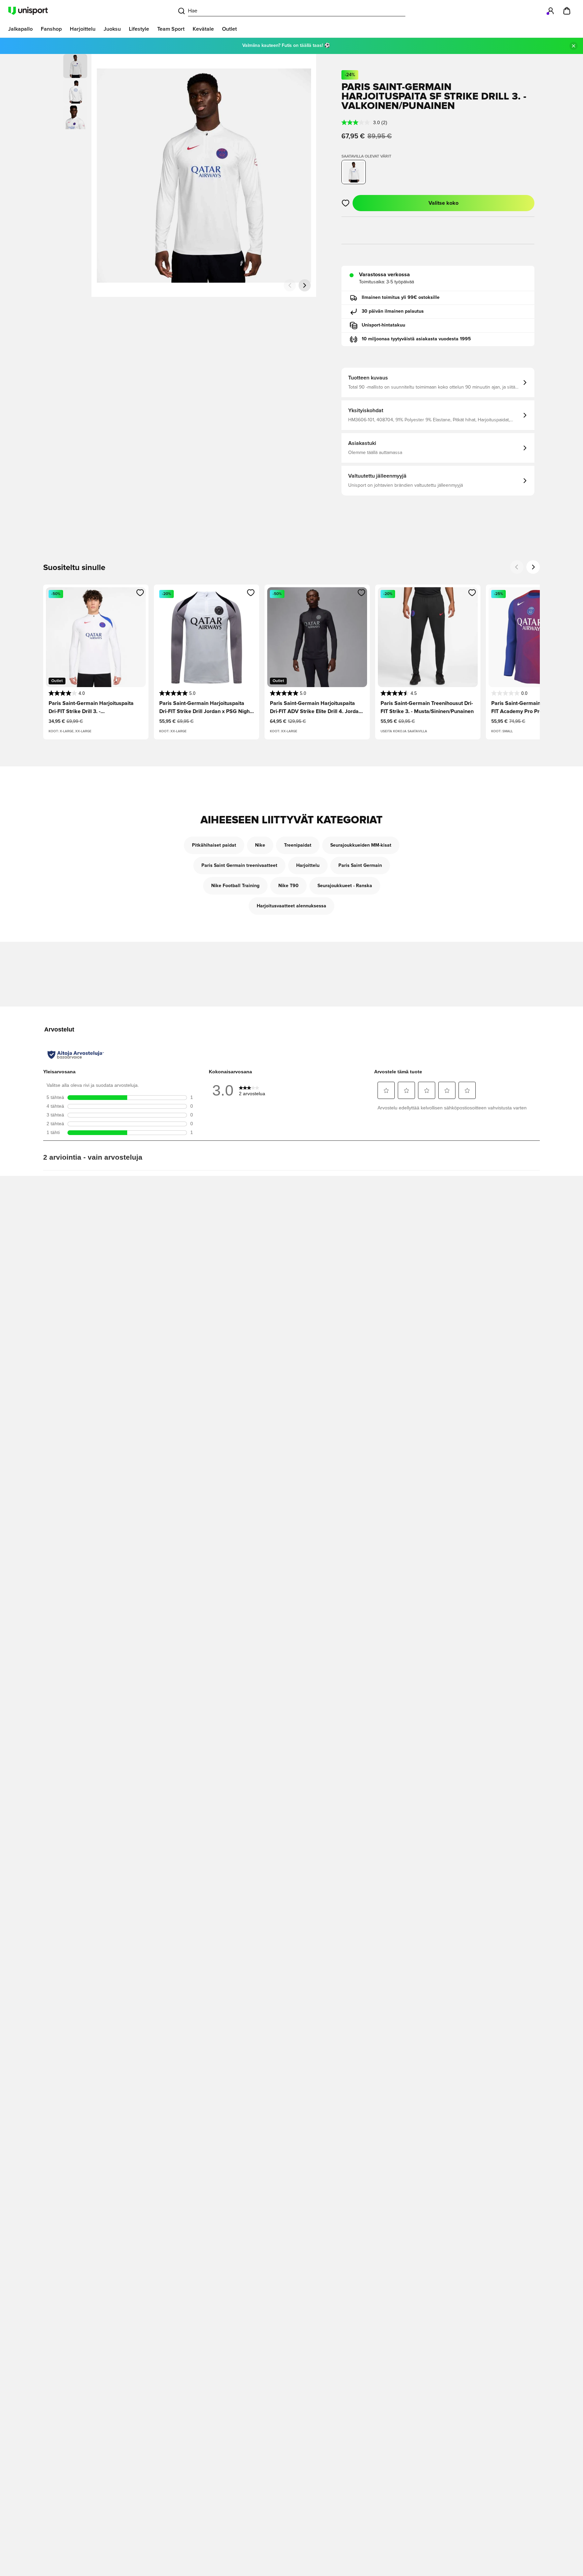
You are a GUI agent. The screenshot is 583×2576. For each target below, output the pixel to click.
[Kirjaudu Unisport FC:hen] (551, 11)
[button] (75, 92)
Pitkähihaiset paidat (214, 845)
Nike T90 (288, 886)
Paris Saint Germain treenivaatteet (239, 866)
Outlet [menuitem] (229, 29)
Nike (260, 845)
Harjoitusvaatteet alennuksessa (291, 906)
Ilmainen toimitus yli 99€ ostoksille (401, 298)
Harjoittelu (308, 866)
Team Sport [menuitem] (171, 29)
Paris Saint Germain (360, 866)
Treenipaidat (298, 845)
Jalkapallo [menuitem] (20, 29)
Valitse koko (443, 203)
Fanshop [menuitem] (51, 29)
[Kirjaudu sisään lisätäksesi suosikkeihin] (346, 203)
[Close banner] (574, 46)
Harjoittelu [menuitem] (83, 29)
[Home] (28, 11)
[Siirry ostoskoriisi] (567, 11)
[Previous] (517, 567)
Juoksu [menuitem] (112, 29)
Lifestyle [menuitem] (139, 29)
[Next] (533, 567)
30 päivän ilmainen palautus (393, 311)
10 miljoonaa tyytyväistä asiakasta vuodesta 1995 (416, 339)
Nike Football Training (235, 886)
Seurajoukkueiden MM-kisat (361, 845)
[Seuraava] (305, 285)
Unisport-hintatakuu (383, 325)
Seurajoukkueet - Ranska (345, 886)
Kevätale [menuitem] (203, 29)
